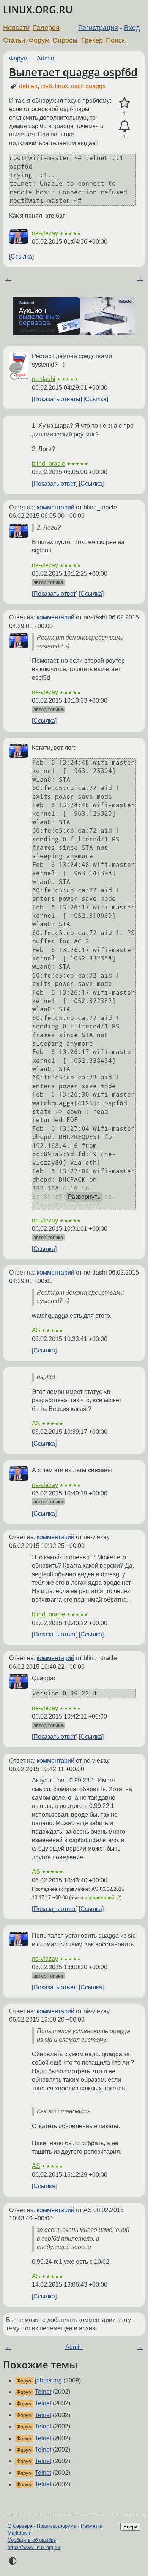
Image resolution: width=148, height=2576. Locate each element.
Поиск (115, 40)
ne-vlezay (45, 233)
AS (36, 1330)
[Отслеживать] (124, 126)
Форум (39, 40)
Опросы (65, 40)
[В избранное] (124, 103)
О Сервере (20, 2526)
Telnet (43, 2392)
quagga (96, 86)
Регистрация (98, 28)
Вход (132, 28)
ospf (77, 86)
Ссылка (21, 256)
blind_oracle (49, 464)
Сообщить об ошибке (32, 2540)
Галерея (46, 28)
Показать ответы (57, 399)
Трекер (92, 40)
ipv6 (46, 86)
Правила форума (57, 2526)
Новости (16, 28)
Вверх (130, 2527)
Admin (46, 58)
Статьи (14, 40)
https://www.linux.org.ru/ (34, 2547)
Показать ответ (55, 483)
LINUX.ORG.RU (38, 10)
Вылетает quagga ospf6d (73, 72)
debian (28, 86)
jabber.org (48, 2380)
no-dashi (44, 379)
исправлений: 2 (102, 1897)
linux (61, 86)
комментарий (56, 507)
